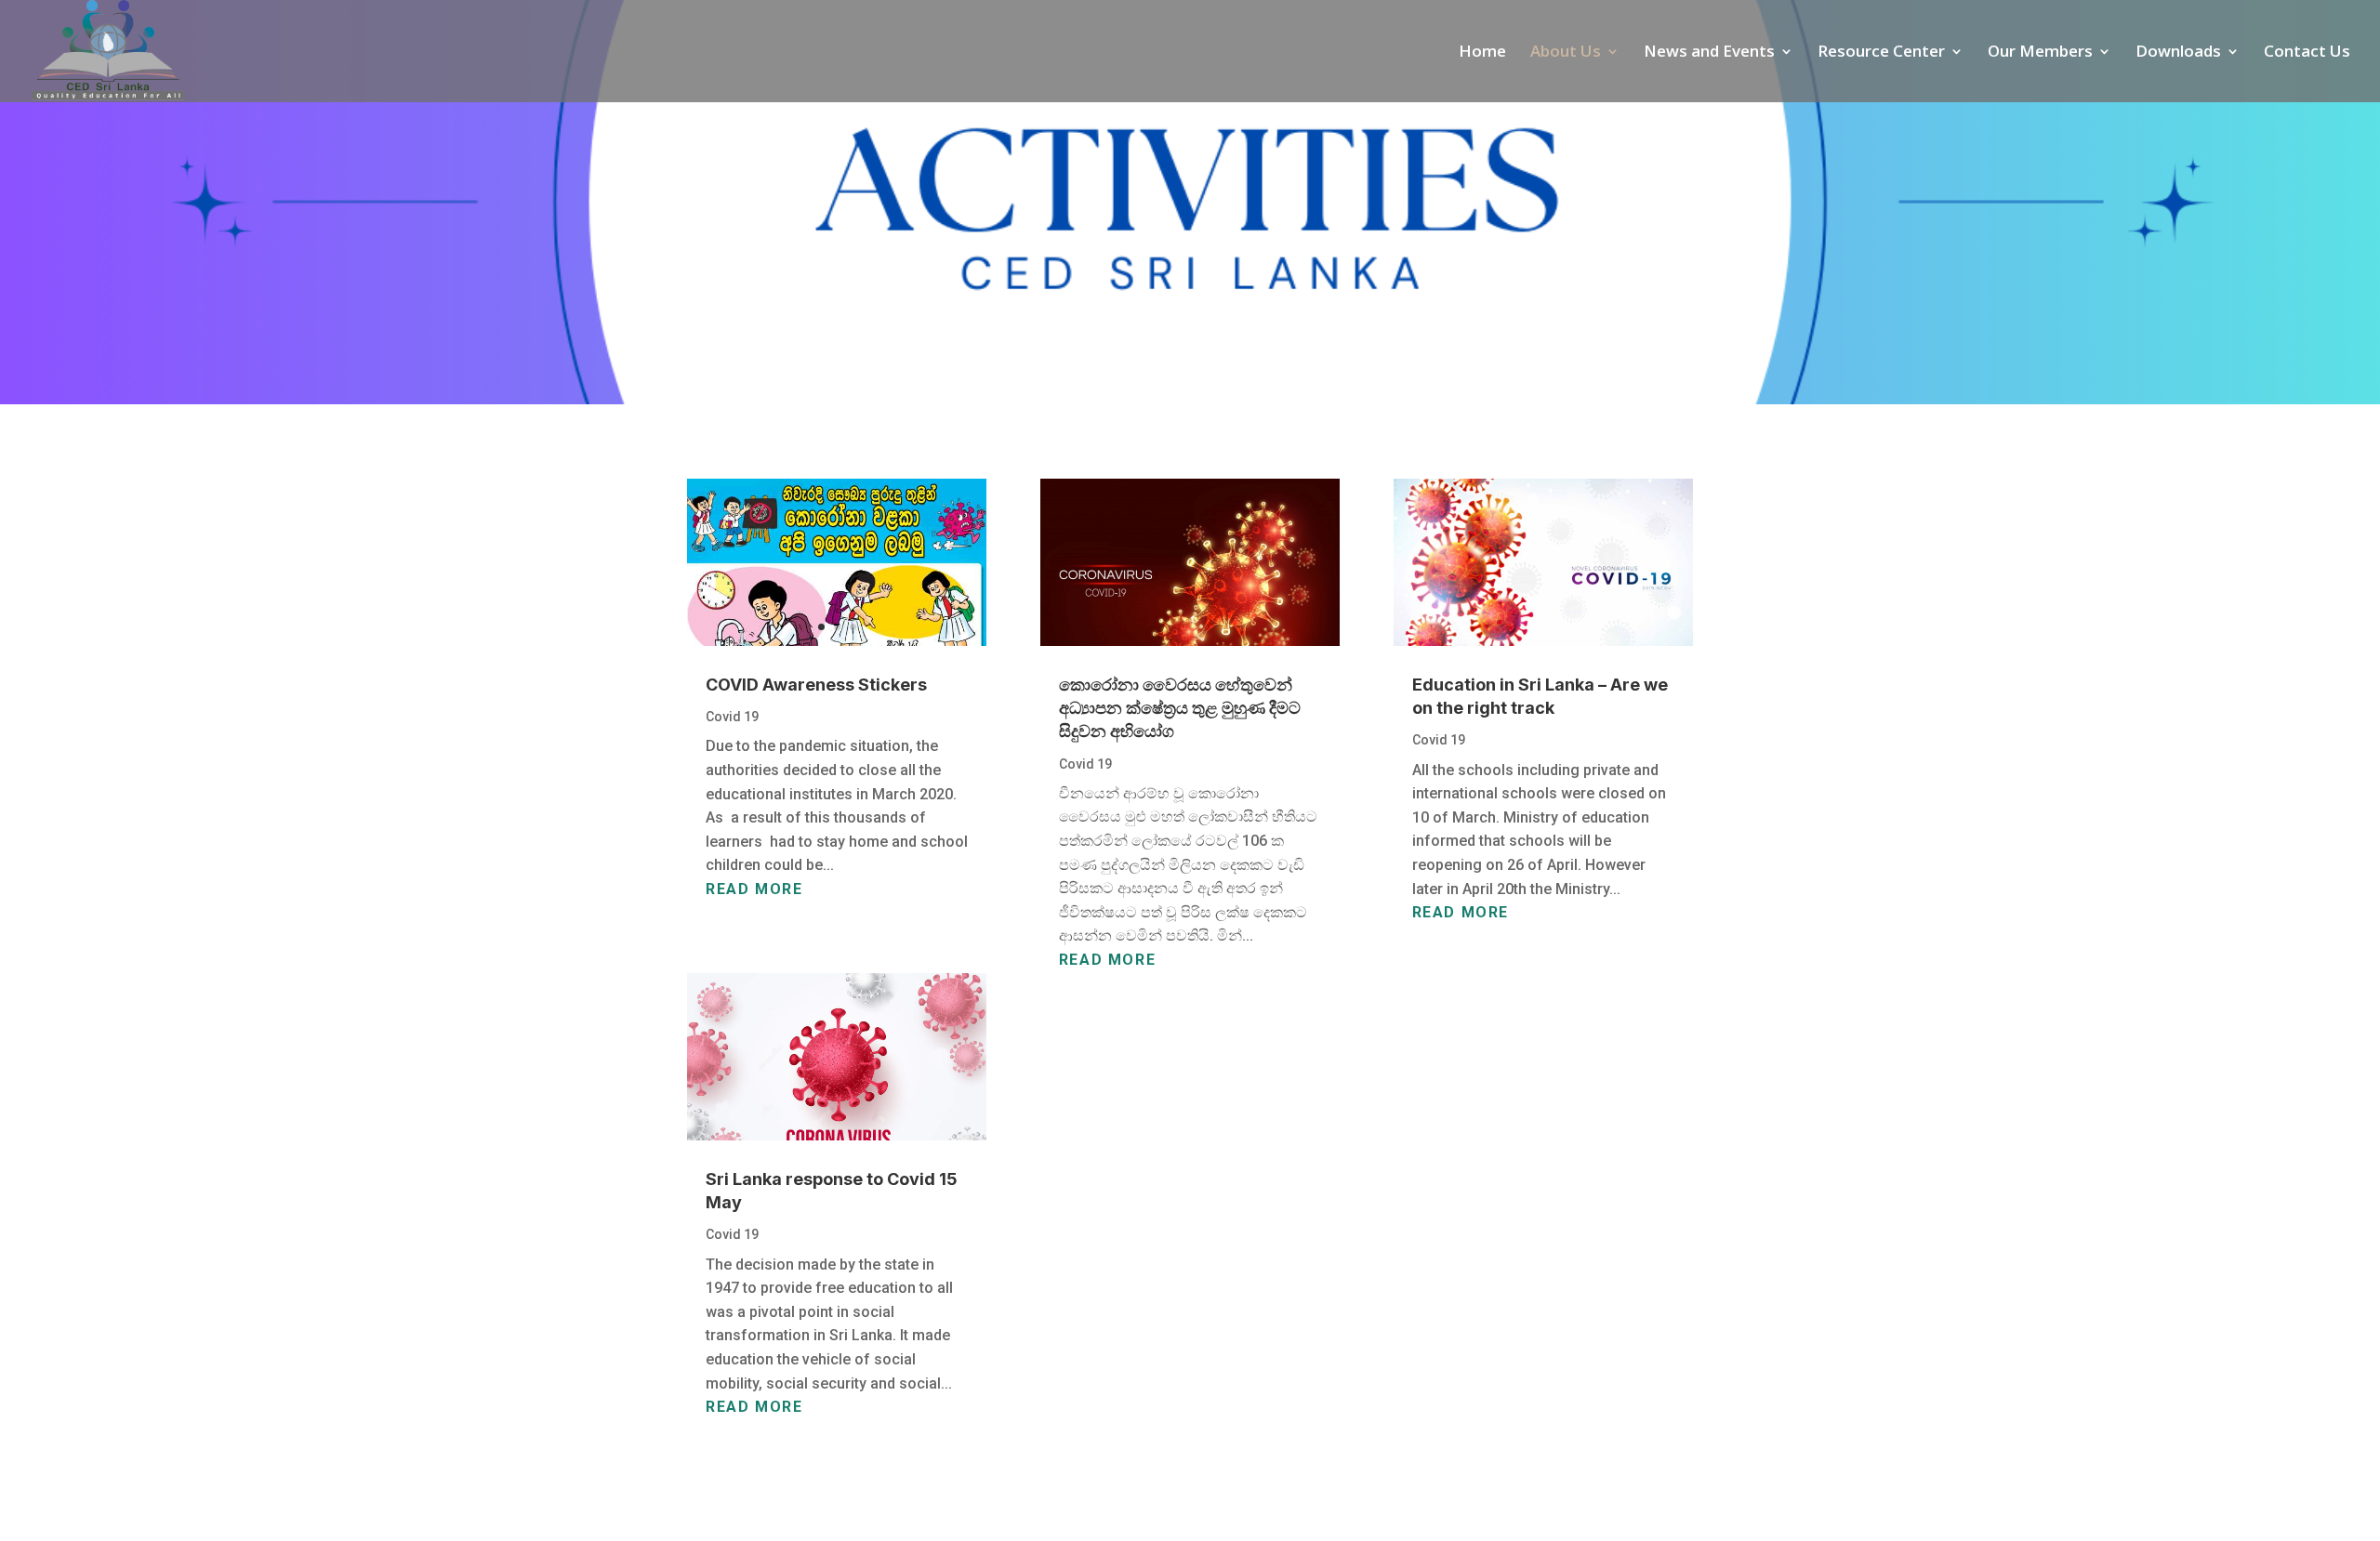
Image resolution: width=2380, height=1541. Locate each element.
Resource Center (1881, 53)
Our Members (2040, 53)
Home (1482, 53)
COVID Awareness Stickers (816, 685)
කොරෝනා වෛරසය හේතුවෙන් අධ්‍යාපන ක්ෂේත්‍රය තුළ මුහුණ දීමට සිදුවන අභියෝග (1180, 708)
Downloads (2178, 53)
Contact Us (2307, 53)
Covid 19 (732, 717)
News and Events (1709, 53)
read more (754, 889)
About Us (1566, 53)
